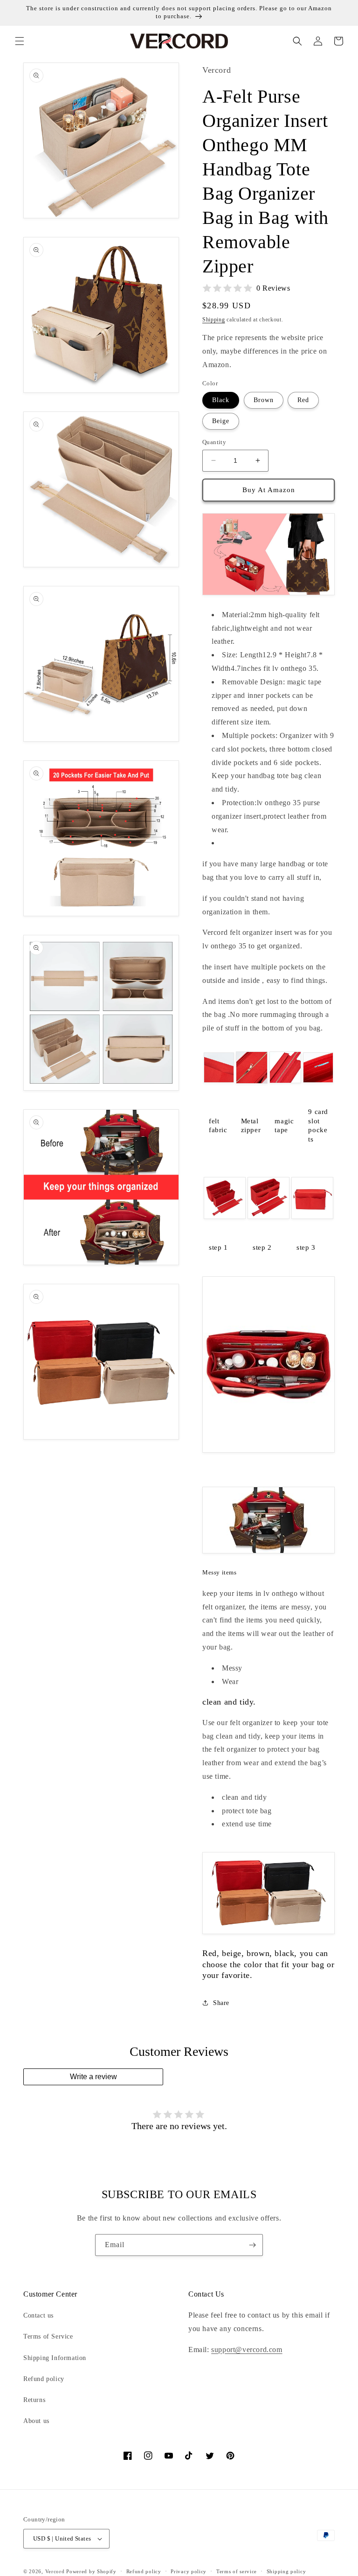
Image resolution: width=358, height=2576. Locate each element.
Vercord (55, 2571)
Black (221, 400)
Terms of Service (48, 2336)
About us (36, 2421)
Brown (264, 400)
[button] (20, 41)
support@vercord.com (247, 2350)
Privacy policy (189, 2571)
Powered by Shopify (91, 2571)
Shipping (214, 320)
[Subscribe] (252, 2245)
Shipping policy (286, 2571)
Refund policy (44, 2379)
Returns (34, 2400)
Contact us (38, 2315)
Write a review (93, 2077)
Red (303, 400)
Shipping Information (55, 2358)
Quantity (214, 442)
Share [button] (221, 2003)
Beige (221, 421)
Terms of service (237, 2571)
